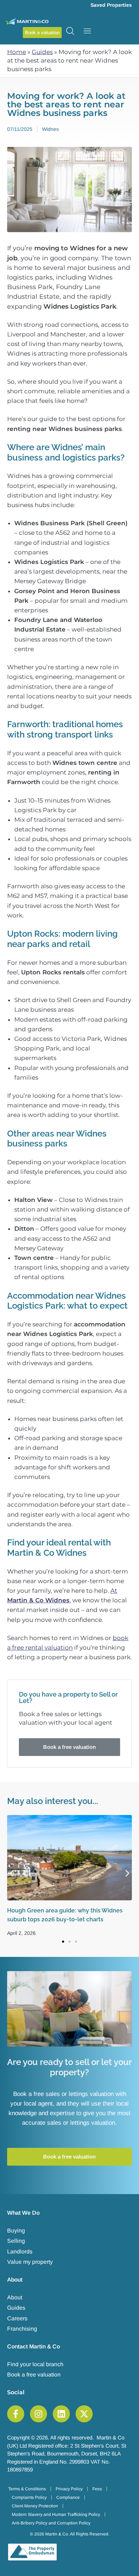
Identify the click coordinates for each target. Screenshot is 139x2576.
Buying (16, 2231)
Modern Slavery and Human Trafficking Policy (56, 2514)
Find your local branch (35, 2364)
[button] (12, 1874)
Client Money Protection (35, 2506)
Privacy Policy (69, 2489)
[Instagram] (38, 2414)
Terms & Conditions (27, 2489)
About (15, 2297)
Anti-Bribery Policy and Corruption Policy (51, 2523)
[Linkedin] (61, 2414)
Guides (42, 52)
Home (17, 52)
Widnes (50, 129)
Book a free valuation (34, 2375)
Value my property (30, 2262)
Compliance (68, 2497)
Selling (16, 2241)
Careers (17, 2318)
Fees (97, 2489)
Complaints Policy (29, 2497)
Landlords (20, 2252)
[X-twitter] (84, 2414)
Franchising (22, 2329)
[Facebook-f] (16, 2414)
